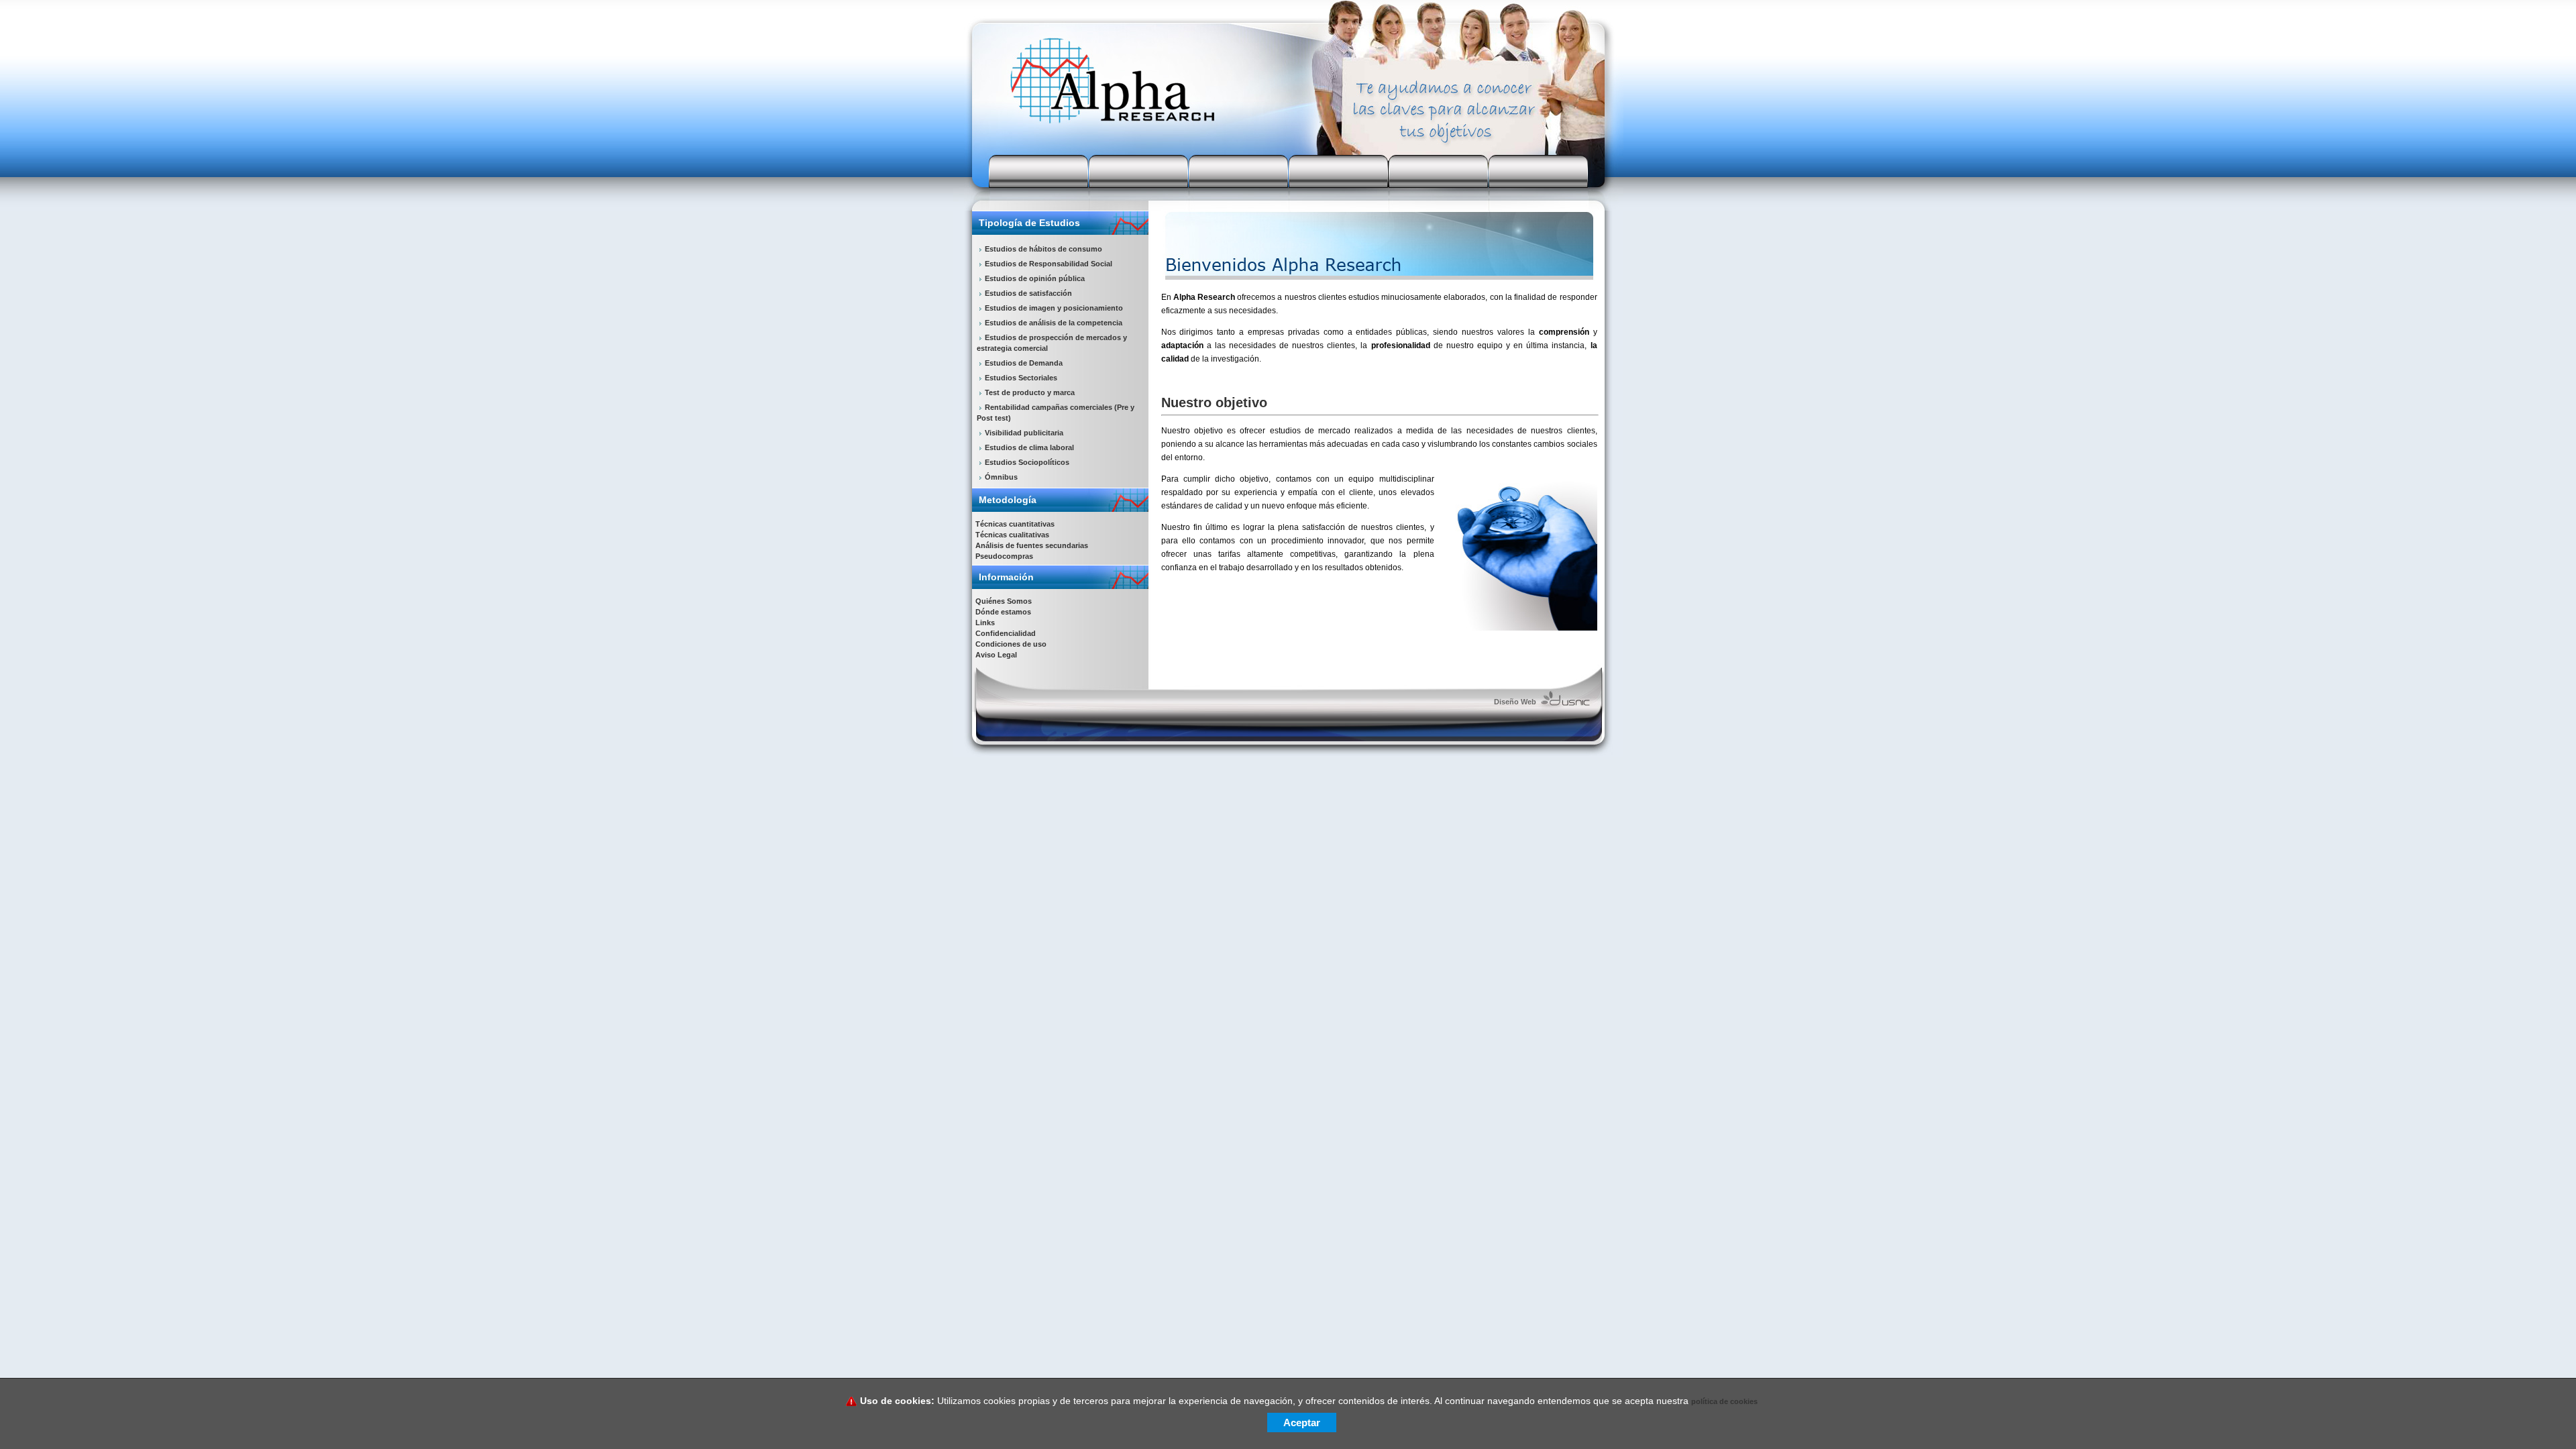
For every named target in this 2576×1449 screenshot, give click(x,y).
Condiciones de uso (1011, 644)
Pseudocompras (1004, 556)
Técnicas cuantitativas (1015, 524)
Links (985, 623)
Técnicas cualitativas (1012, 535)
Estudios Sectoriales (1021, 378)
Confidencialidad (1006, 633)
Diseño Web (1515, 702)
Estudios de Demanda (1024, 363)
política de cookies (1724, 1401)
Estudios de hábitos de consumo (1043, 249)
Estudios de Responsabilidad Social (1049, 264)
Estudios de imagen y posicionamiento (1054, 308)
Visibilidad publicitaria (1024, 433)
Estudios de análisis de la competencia (1054, 323)
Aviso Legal (996, 655)
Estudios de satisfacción (1028, 293)
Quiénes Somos (1004, 601)
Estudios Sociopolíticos (1027, 462)
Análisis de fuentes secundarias (1032, 545)
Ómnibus (1001, 477)
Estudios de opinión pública (1035, 278)
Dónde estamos (1003, 612)
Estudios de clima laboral (1029, 447)
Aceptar (1302, 1423)
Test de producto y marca (1030, 392)
